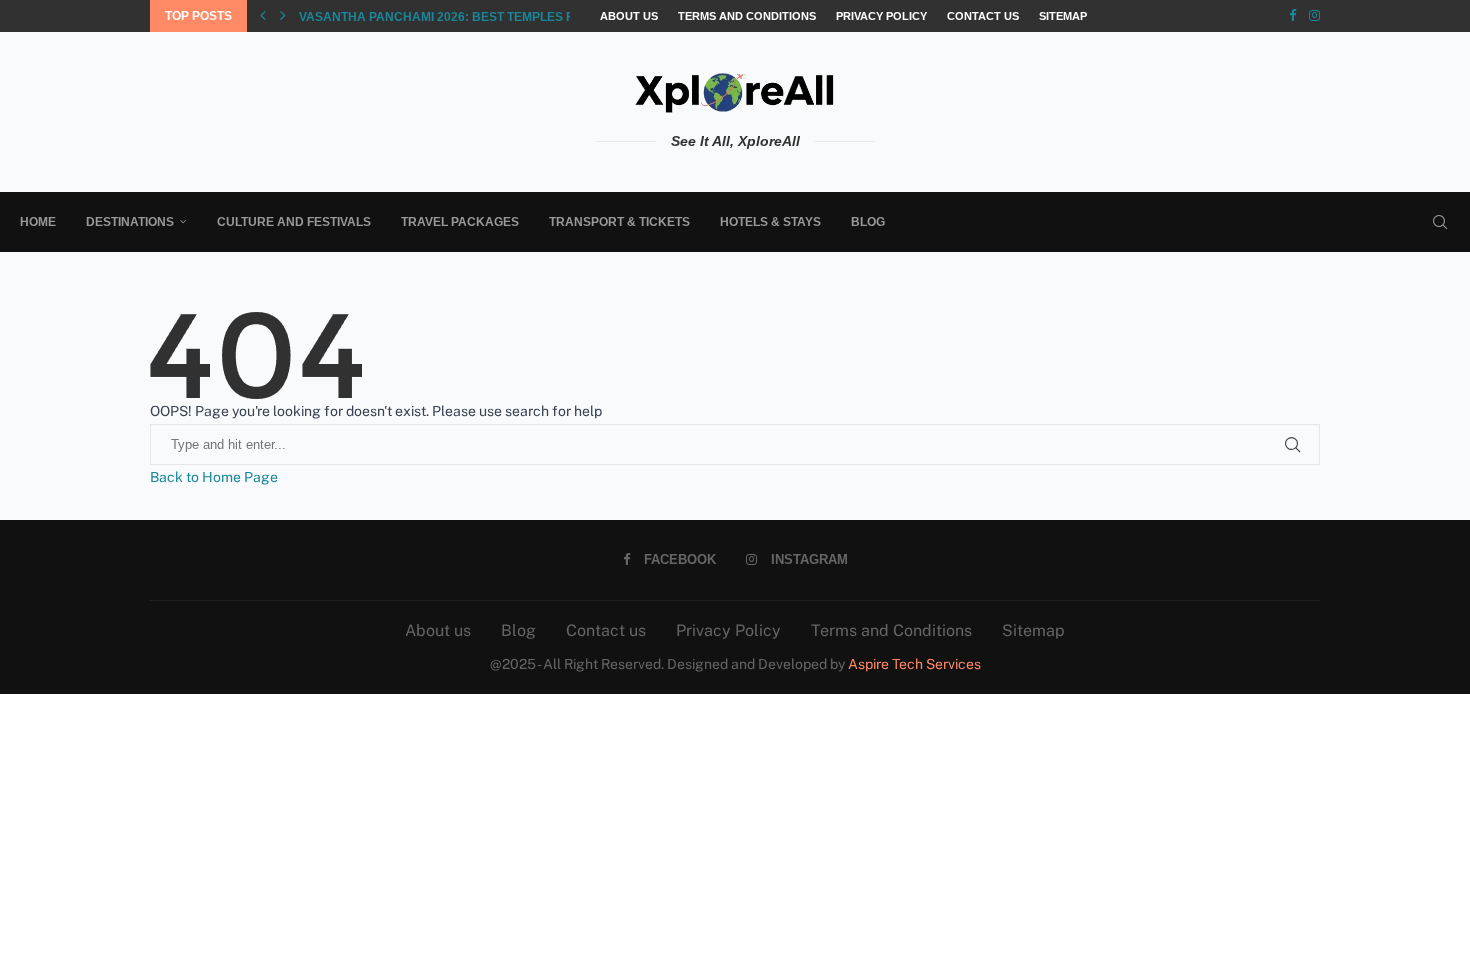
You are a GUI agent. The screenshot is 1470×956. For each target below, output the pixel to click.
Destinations (130, 222)
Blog (868, 222)
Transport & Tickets (619, 222)
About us (629, 16)
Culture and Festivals (294, 222)
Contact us (983, 16)
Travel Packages (460, 222)
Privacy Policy (881, 16)
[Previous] (263, 16)
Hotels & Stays (770, 222)
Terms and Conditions (747, 16)
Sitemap (1063, 16)
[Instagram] (1314, 16)
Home (38, 222)
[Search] (1440, 222)
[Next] (283, 16)
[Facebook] (1292, 16)
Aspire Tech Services (914, 664)
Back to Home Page (214, 477)
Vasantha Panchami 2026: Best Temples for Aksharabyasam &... (514, 17)
